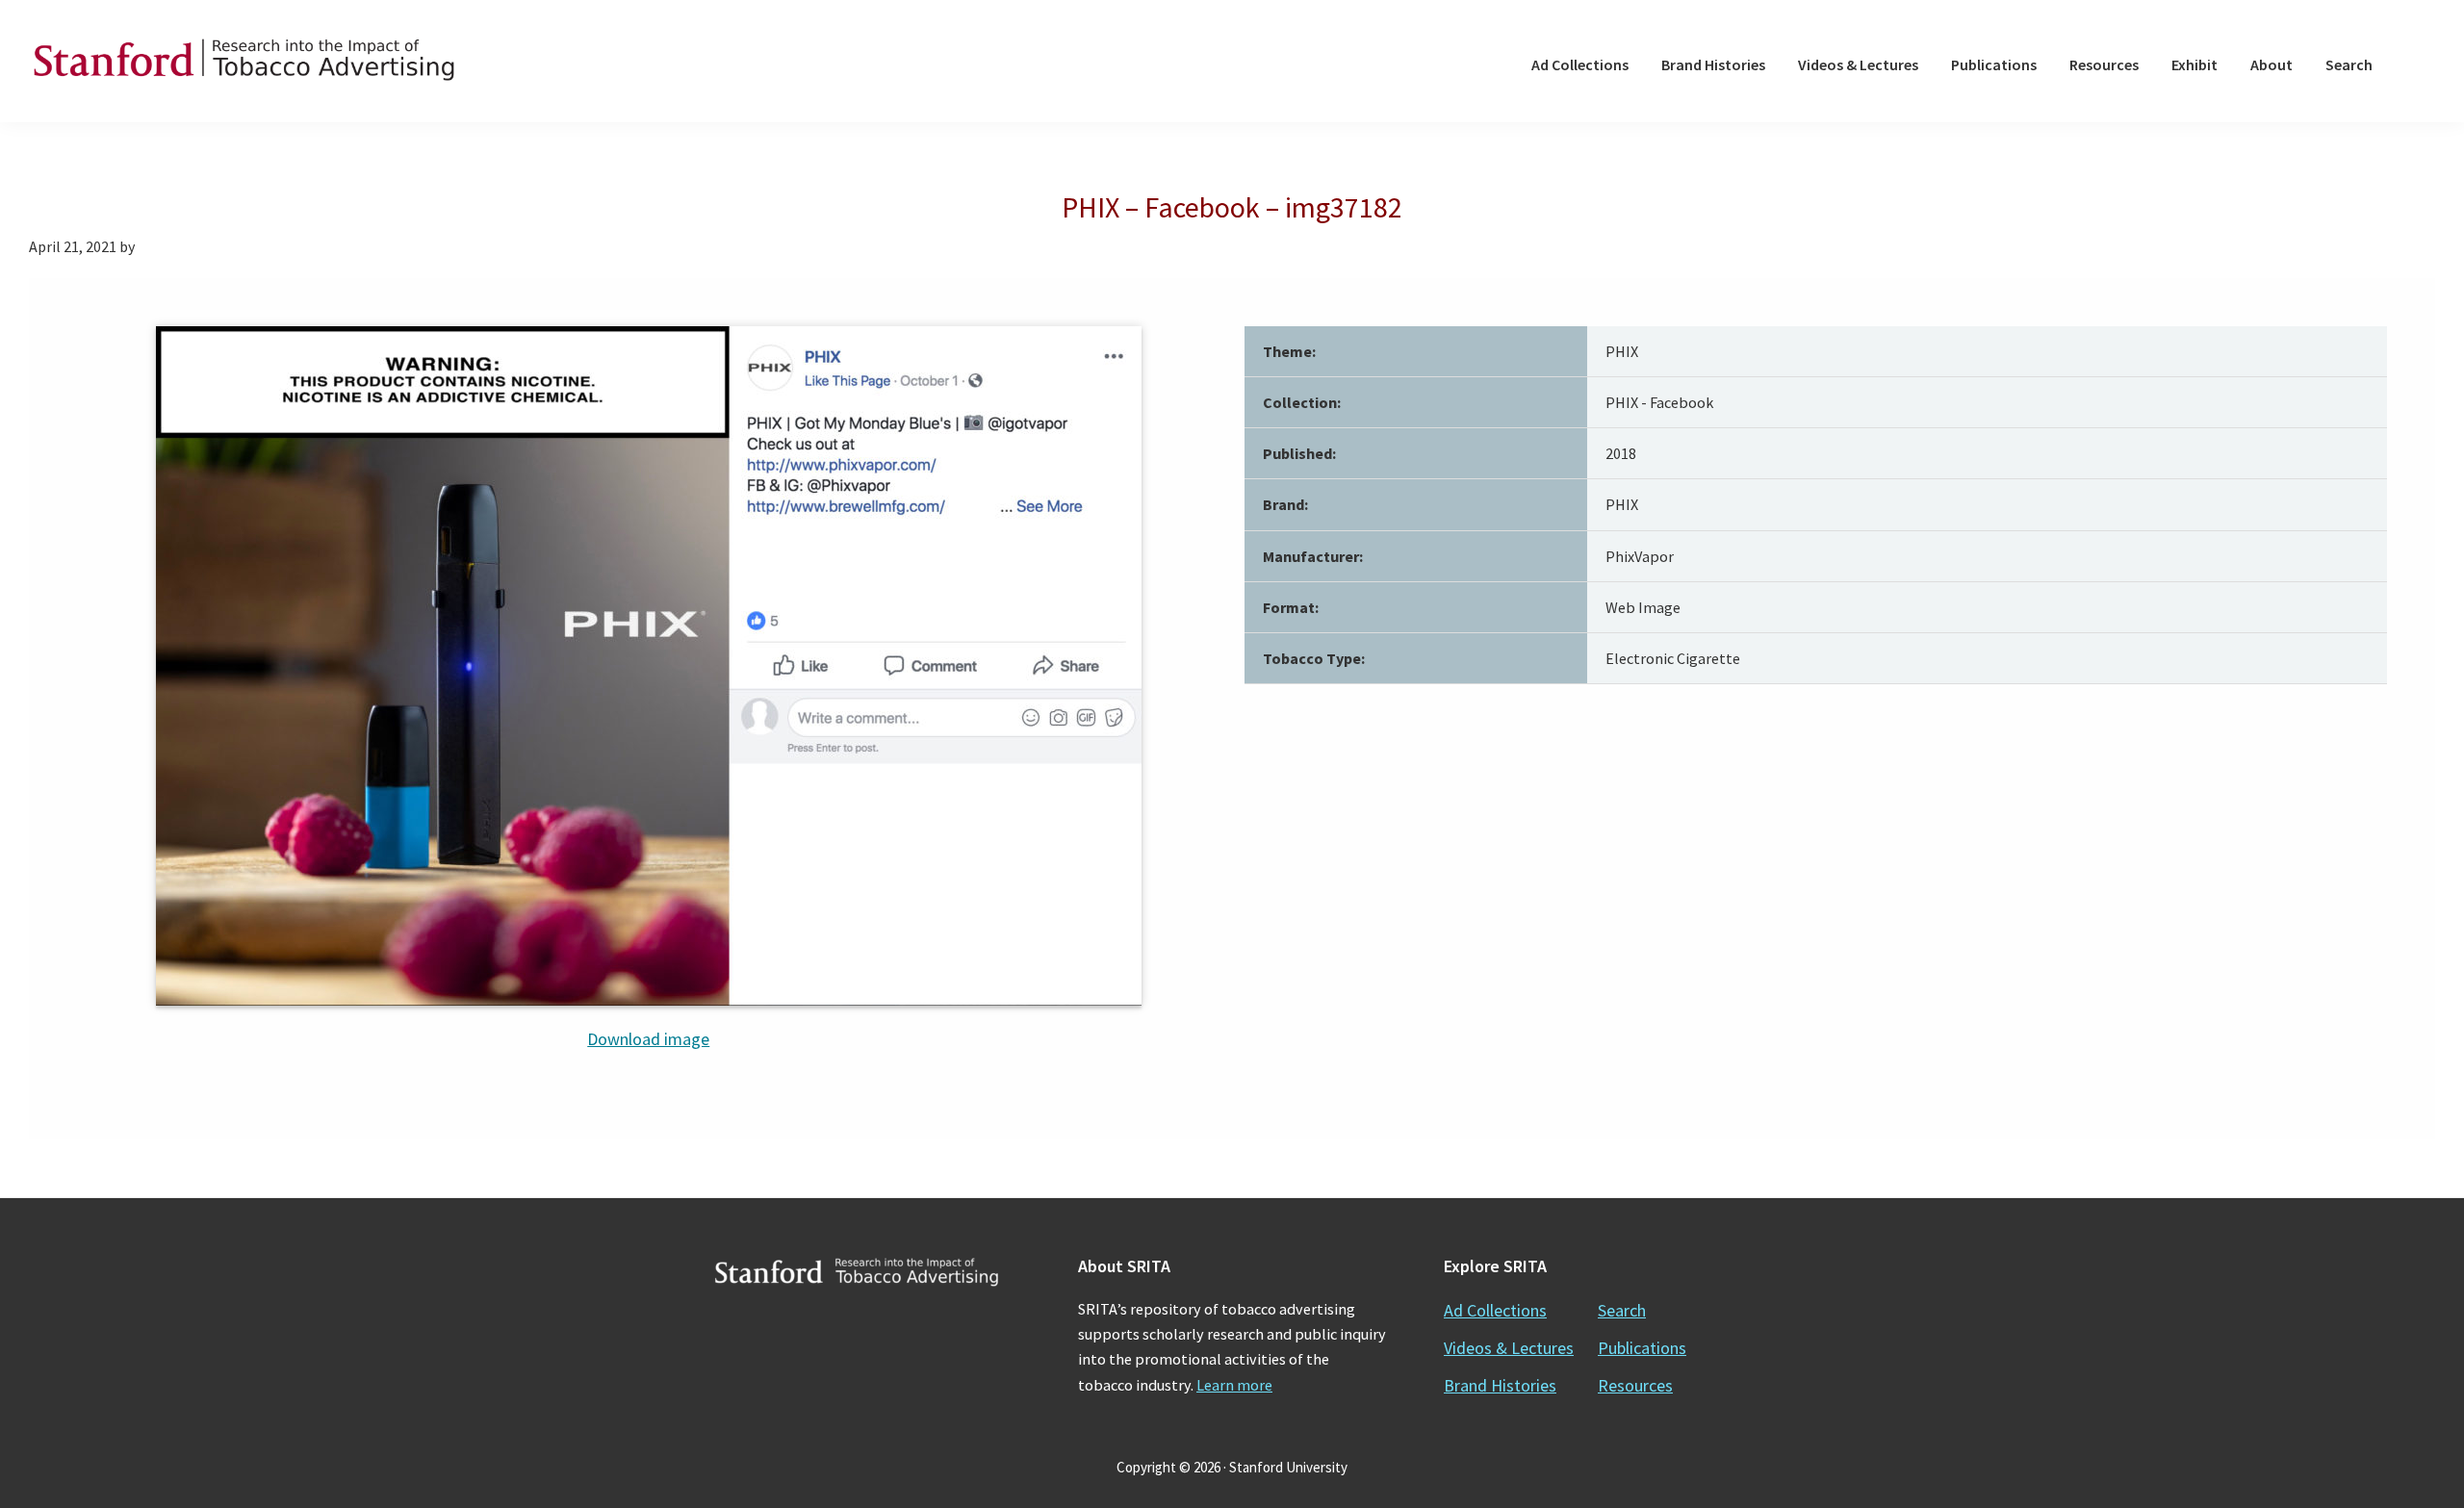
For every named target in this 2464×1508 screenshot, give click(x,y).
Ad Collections (1495, 1310)
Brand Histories (1500, 1385)
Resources (1635, 1385)
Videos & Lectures (1509, 1348)
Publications (1642, 1348)
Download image (648, 1039)
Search (1622, 1310)
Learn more (1234, 1385)
